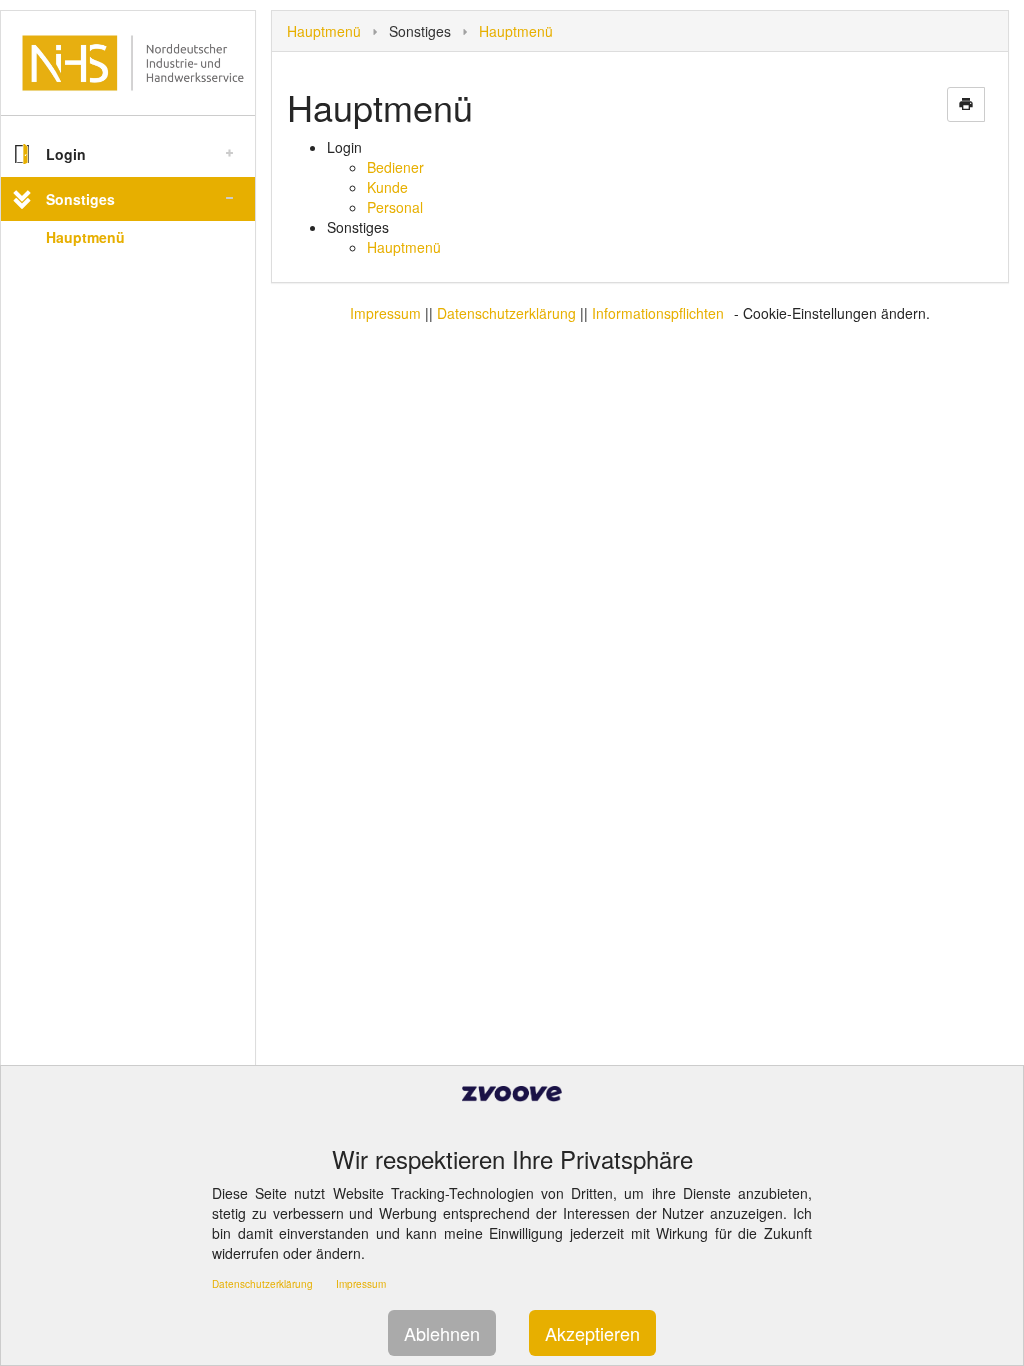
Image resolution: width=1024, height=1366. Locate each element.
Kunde (387, 187)
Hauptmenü (85, 237)
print (966, 104)
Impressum (385, 313)
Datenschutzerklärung (506, 313)
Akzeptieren (592, 1333)
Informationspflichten (658, 313)
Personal (395, 207)
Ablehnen (442, 1333)
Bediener (395, 167)
